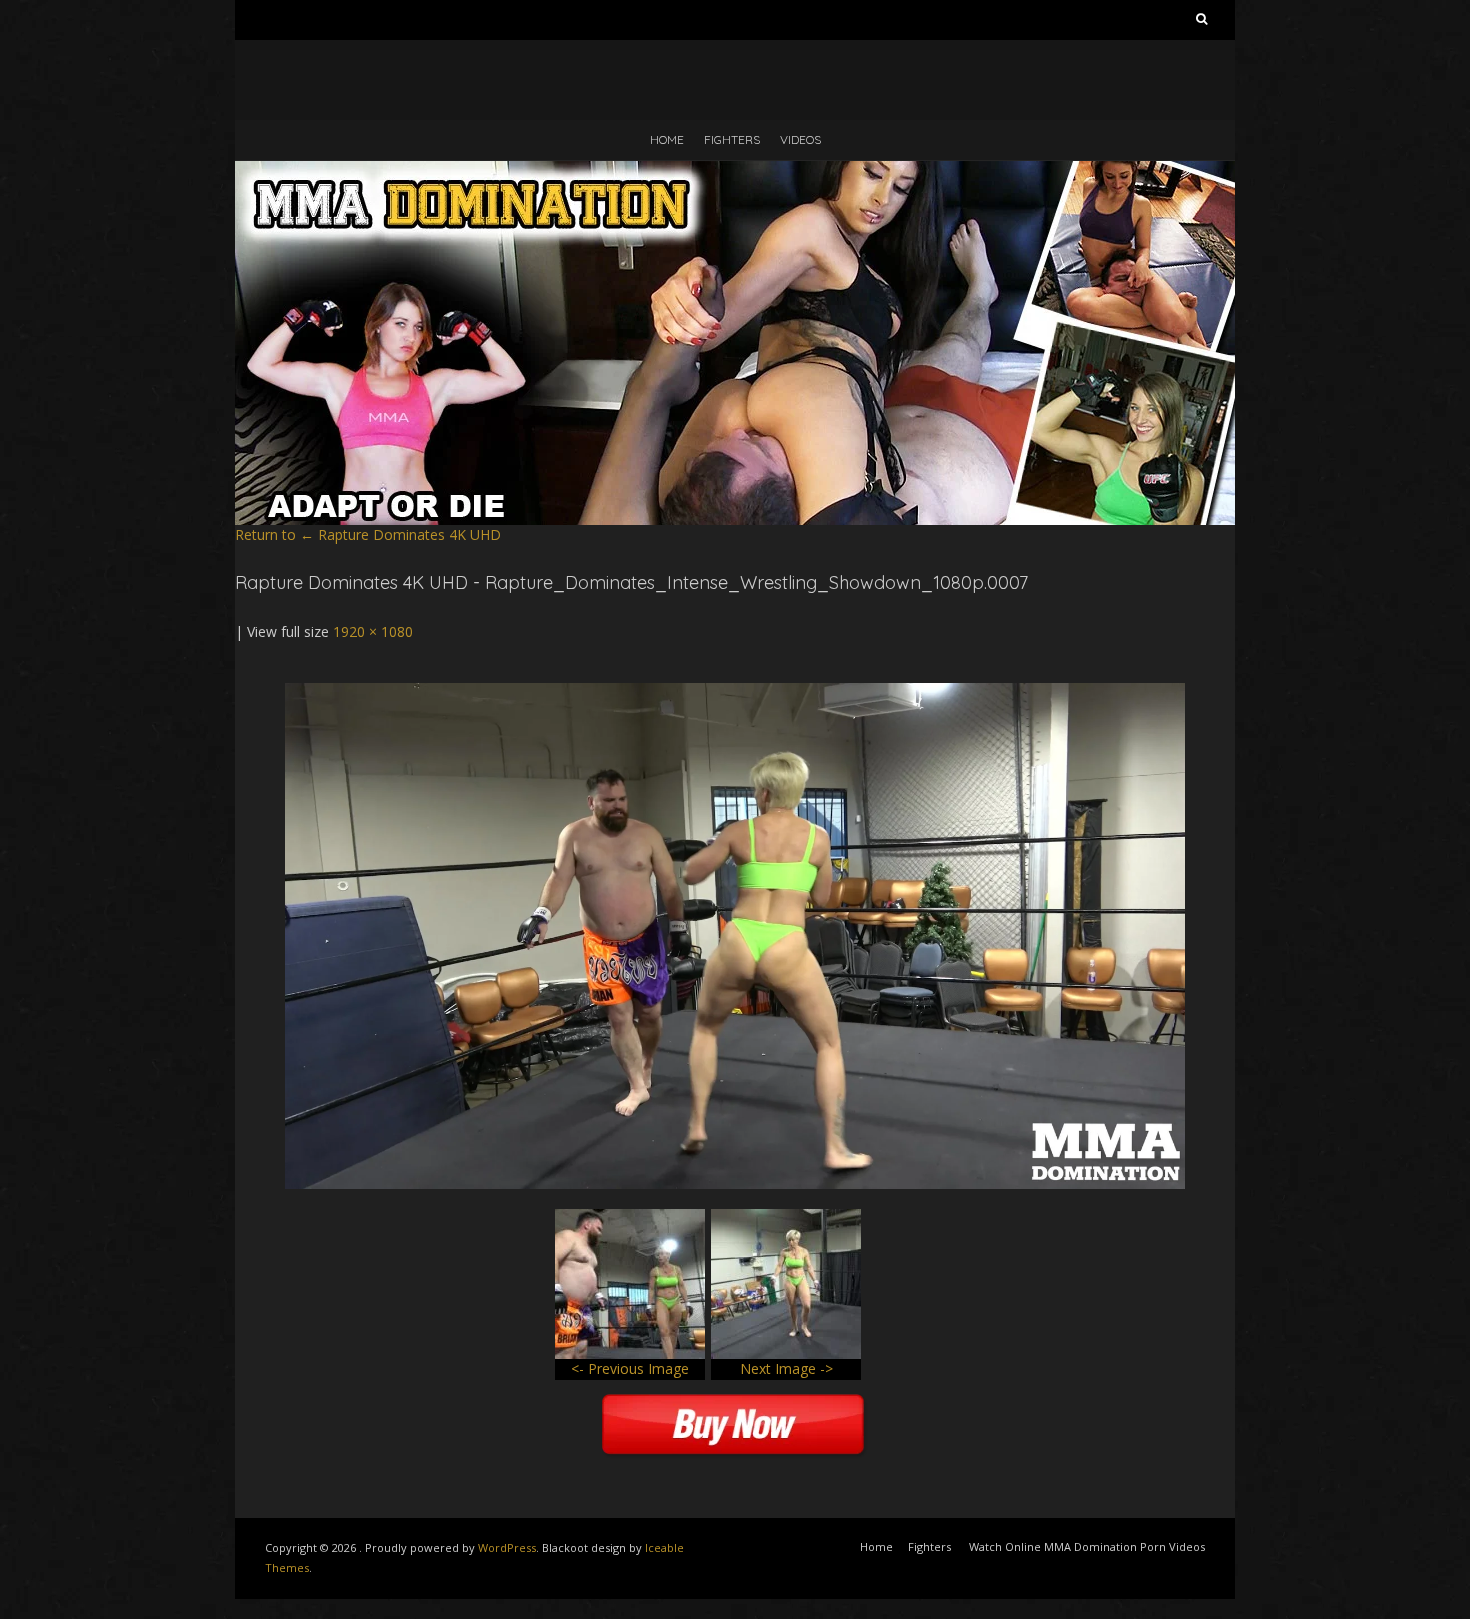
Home (667, 139)
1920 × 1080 (373, 631)
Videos (800, 139)
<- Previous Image (630, 1368)
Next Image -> (786, 1368)
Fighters (732, 139)
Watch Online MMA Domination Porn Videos (1087, 1546)
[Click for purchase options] (735, 692)
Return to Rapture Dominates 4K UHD (368, 534)
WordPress (507, 1547)
